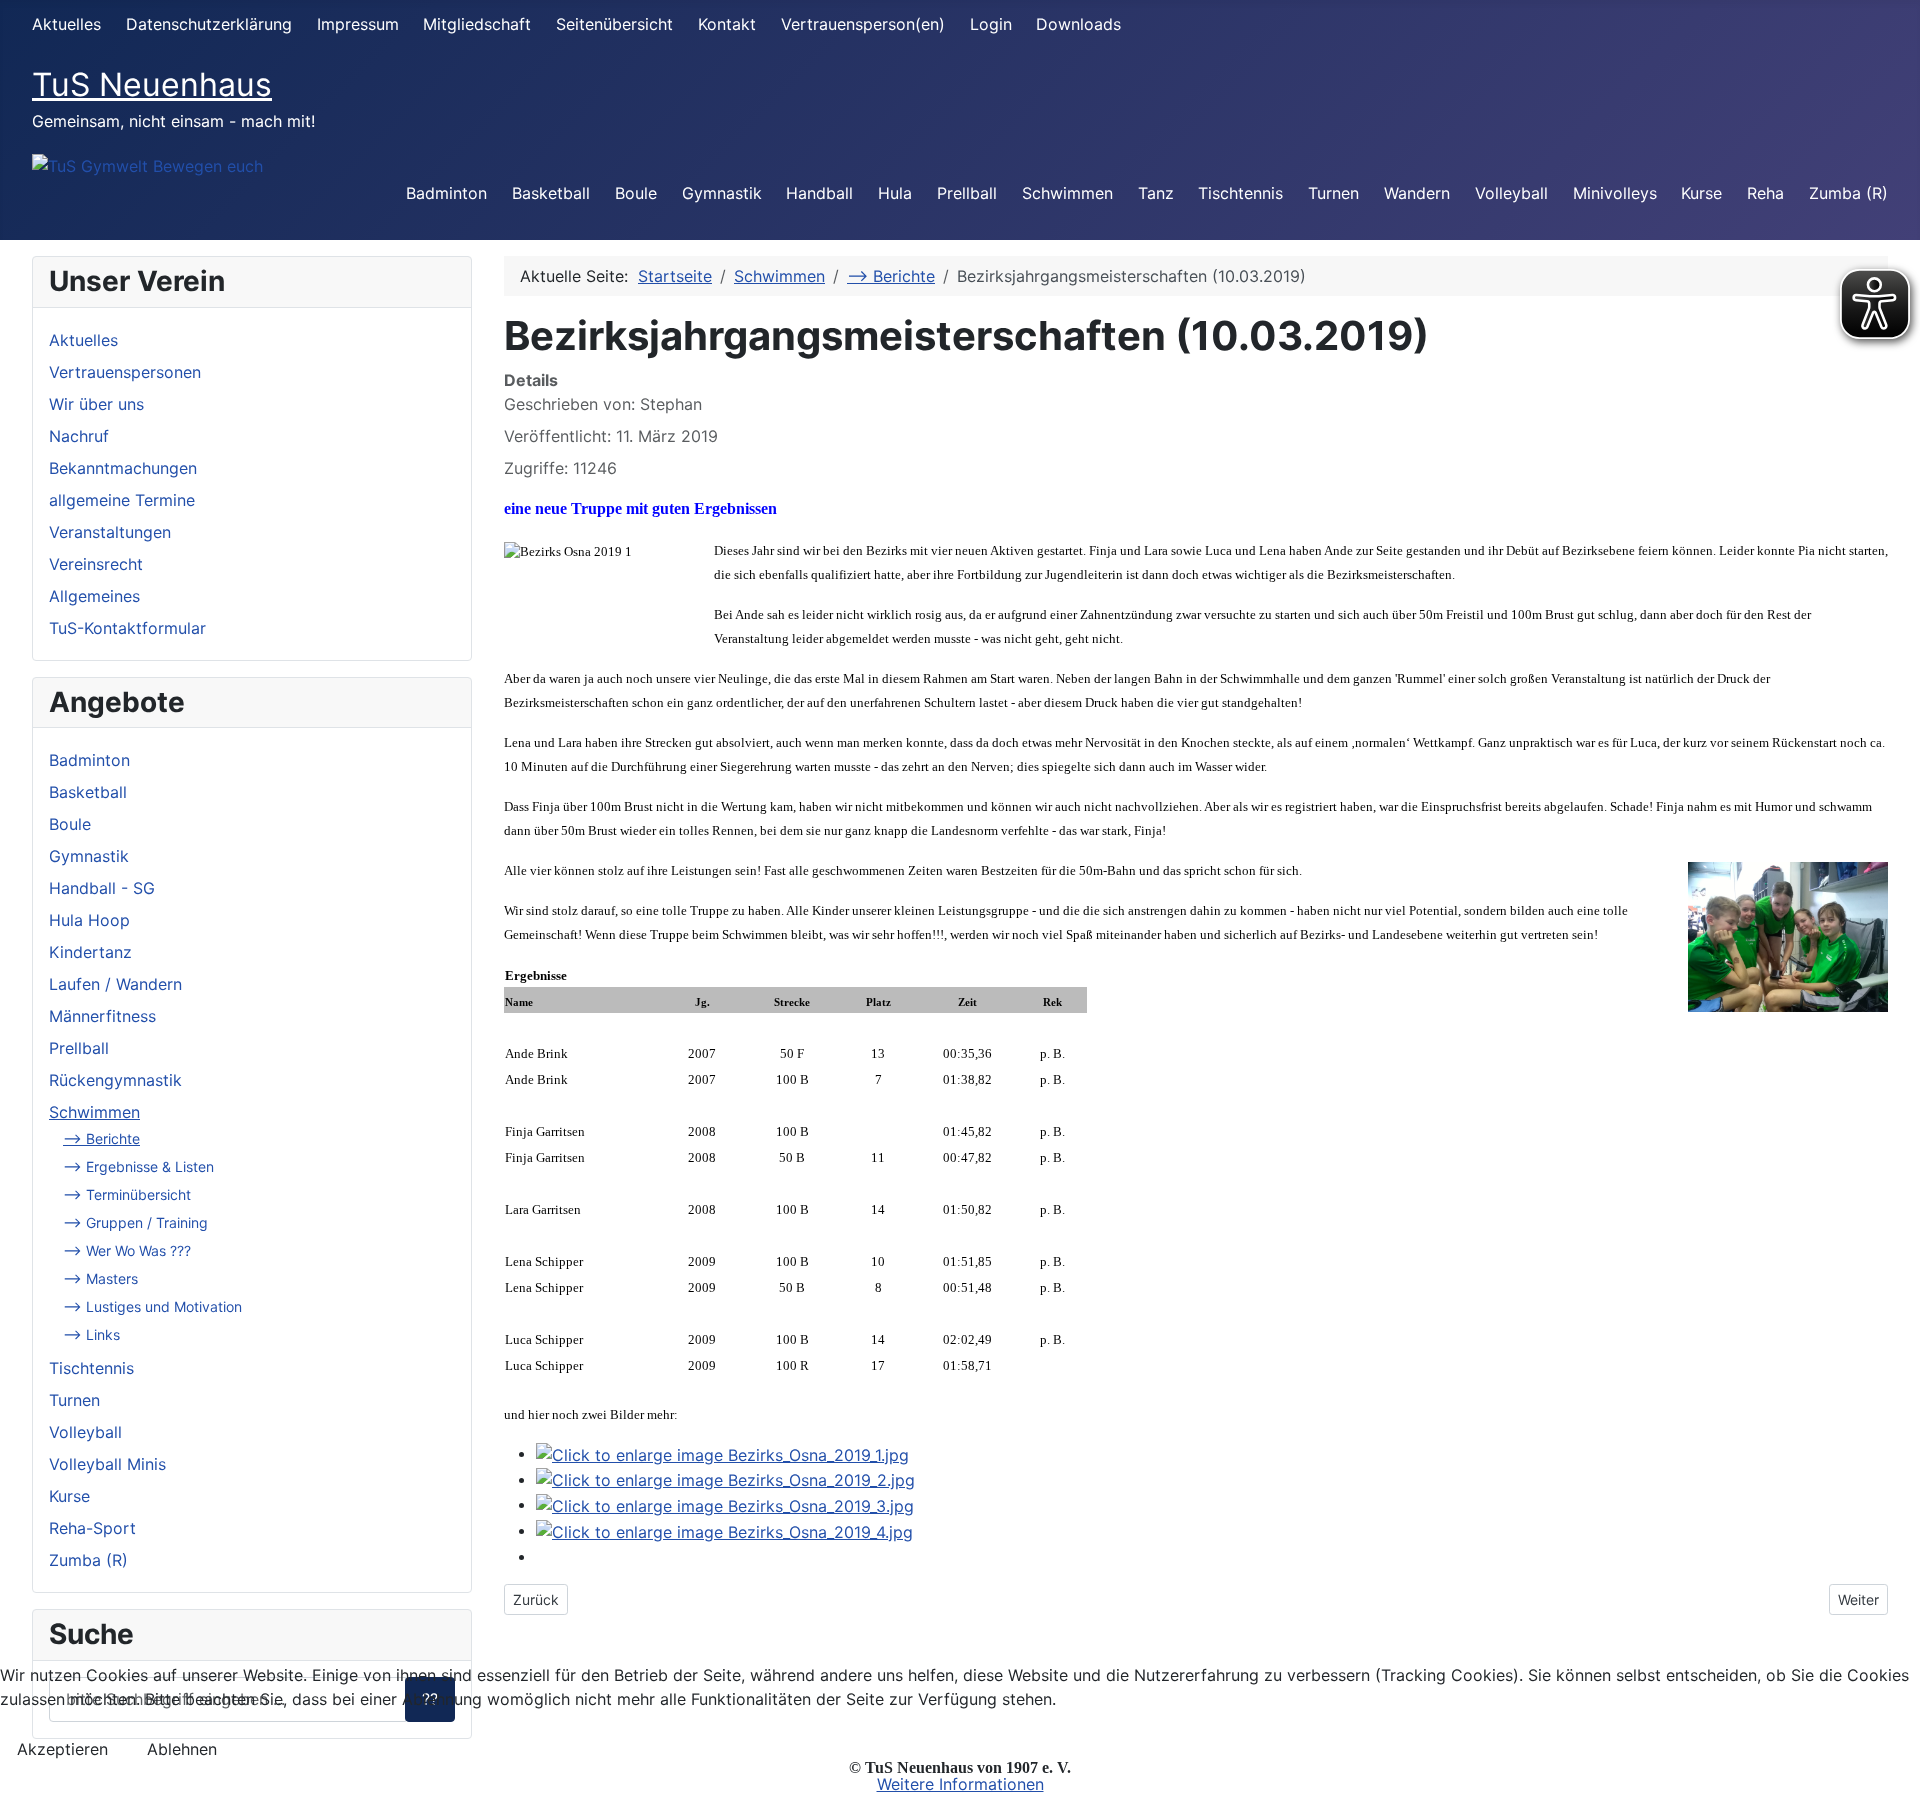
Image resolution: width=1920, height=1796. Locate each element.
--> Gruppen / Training (135, 1222)
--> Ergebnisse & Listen (138, 1166)
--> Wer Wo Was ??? (127, 1250)
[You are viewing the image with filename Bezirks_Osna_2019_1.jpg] (722, 1453)
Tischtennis (1240, 193)
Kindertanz (90, 952)
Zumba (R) (1848, 193)
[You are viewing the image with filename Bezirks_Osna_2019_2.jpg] (725, 1479)
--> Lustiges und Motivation (152, 1306)
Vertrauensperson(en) (863, 24)
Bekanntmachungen (123, 468)
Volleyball (1511, 193)
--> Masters (100, 1278)
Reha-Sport (92, 1528)
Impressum (358, 24)
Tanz (1156, 193)
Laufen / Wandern (115, 984)
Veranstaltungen (110, 532)
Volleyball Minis (107, 1464)
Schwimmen (1067, 193)
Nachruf (79, 436)
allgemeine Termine (122, 500)
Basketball (551, 193)
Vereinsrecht (96, 564)
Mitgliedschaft (477, 24)
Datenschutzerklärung (209, 24)
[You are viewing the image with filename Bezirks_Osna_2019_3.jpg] (725, 1504)
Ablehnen (182, 1749)
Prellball (967, 193)
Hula (895, 193)
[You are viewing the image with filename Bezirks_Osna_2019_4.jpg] (724, 1530)
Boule (636, 193)
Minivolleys (1615, 193)
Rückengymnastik (115, 1080)
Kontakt (727, 24)
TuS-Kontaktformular (127, 628)
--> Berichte (101, 1138)
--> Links (91, 1334)
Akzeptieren (62, 1749)
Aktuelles (66, 24)
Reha (1765, 193)
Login (991, 24)
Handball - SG (102, 888)
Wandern (1417, 193)
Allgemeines (94, 596)
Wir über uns (96, 404)
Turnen (1333, 193)
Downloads (1078, 24)
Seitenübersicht (614, 24)
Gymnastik (722, 193)
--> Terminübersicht (127, 1194)
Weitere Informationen (960, 1784)
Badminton (446, 193)
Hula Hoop (89, 920)
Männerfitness (102, 1016)
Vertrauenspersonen (125, 372)
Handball (819, 193)
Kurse (1701, 193)
